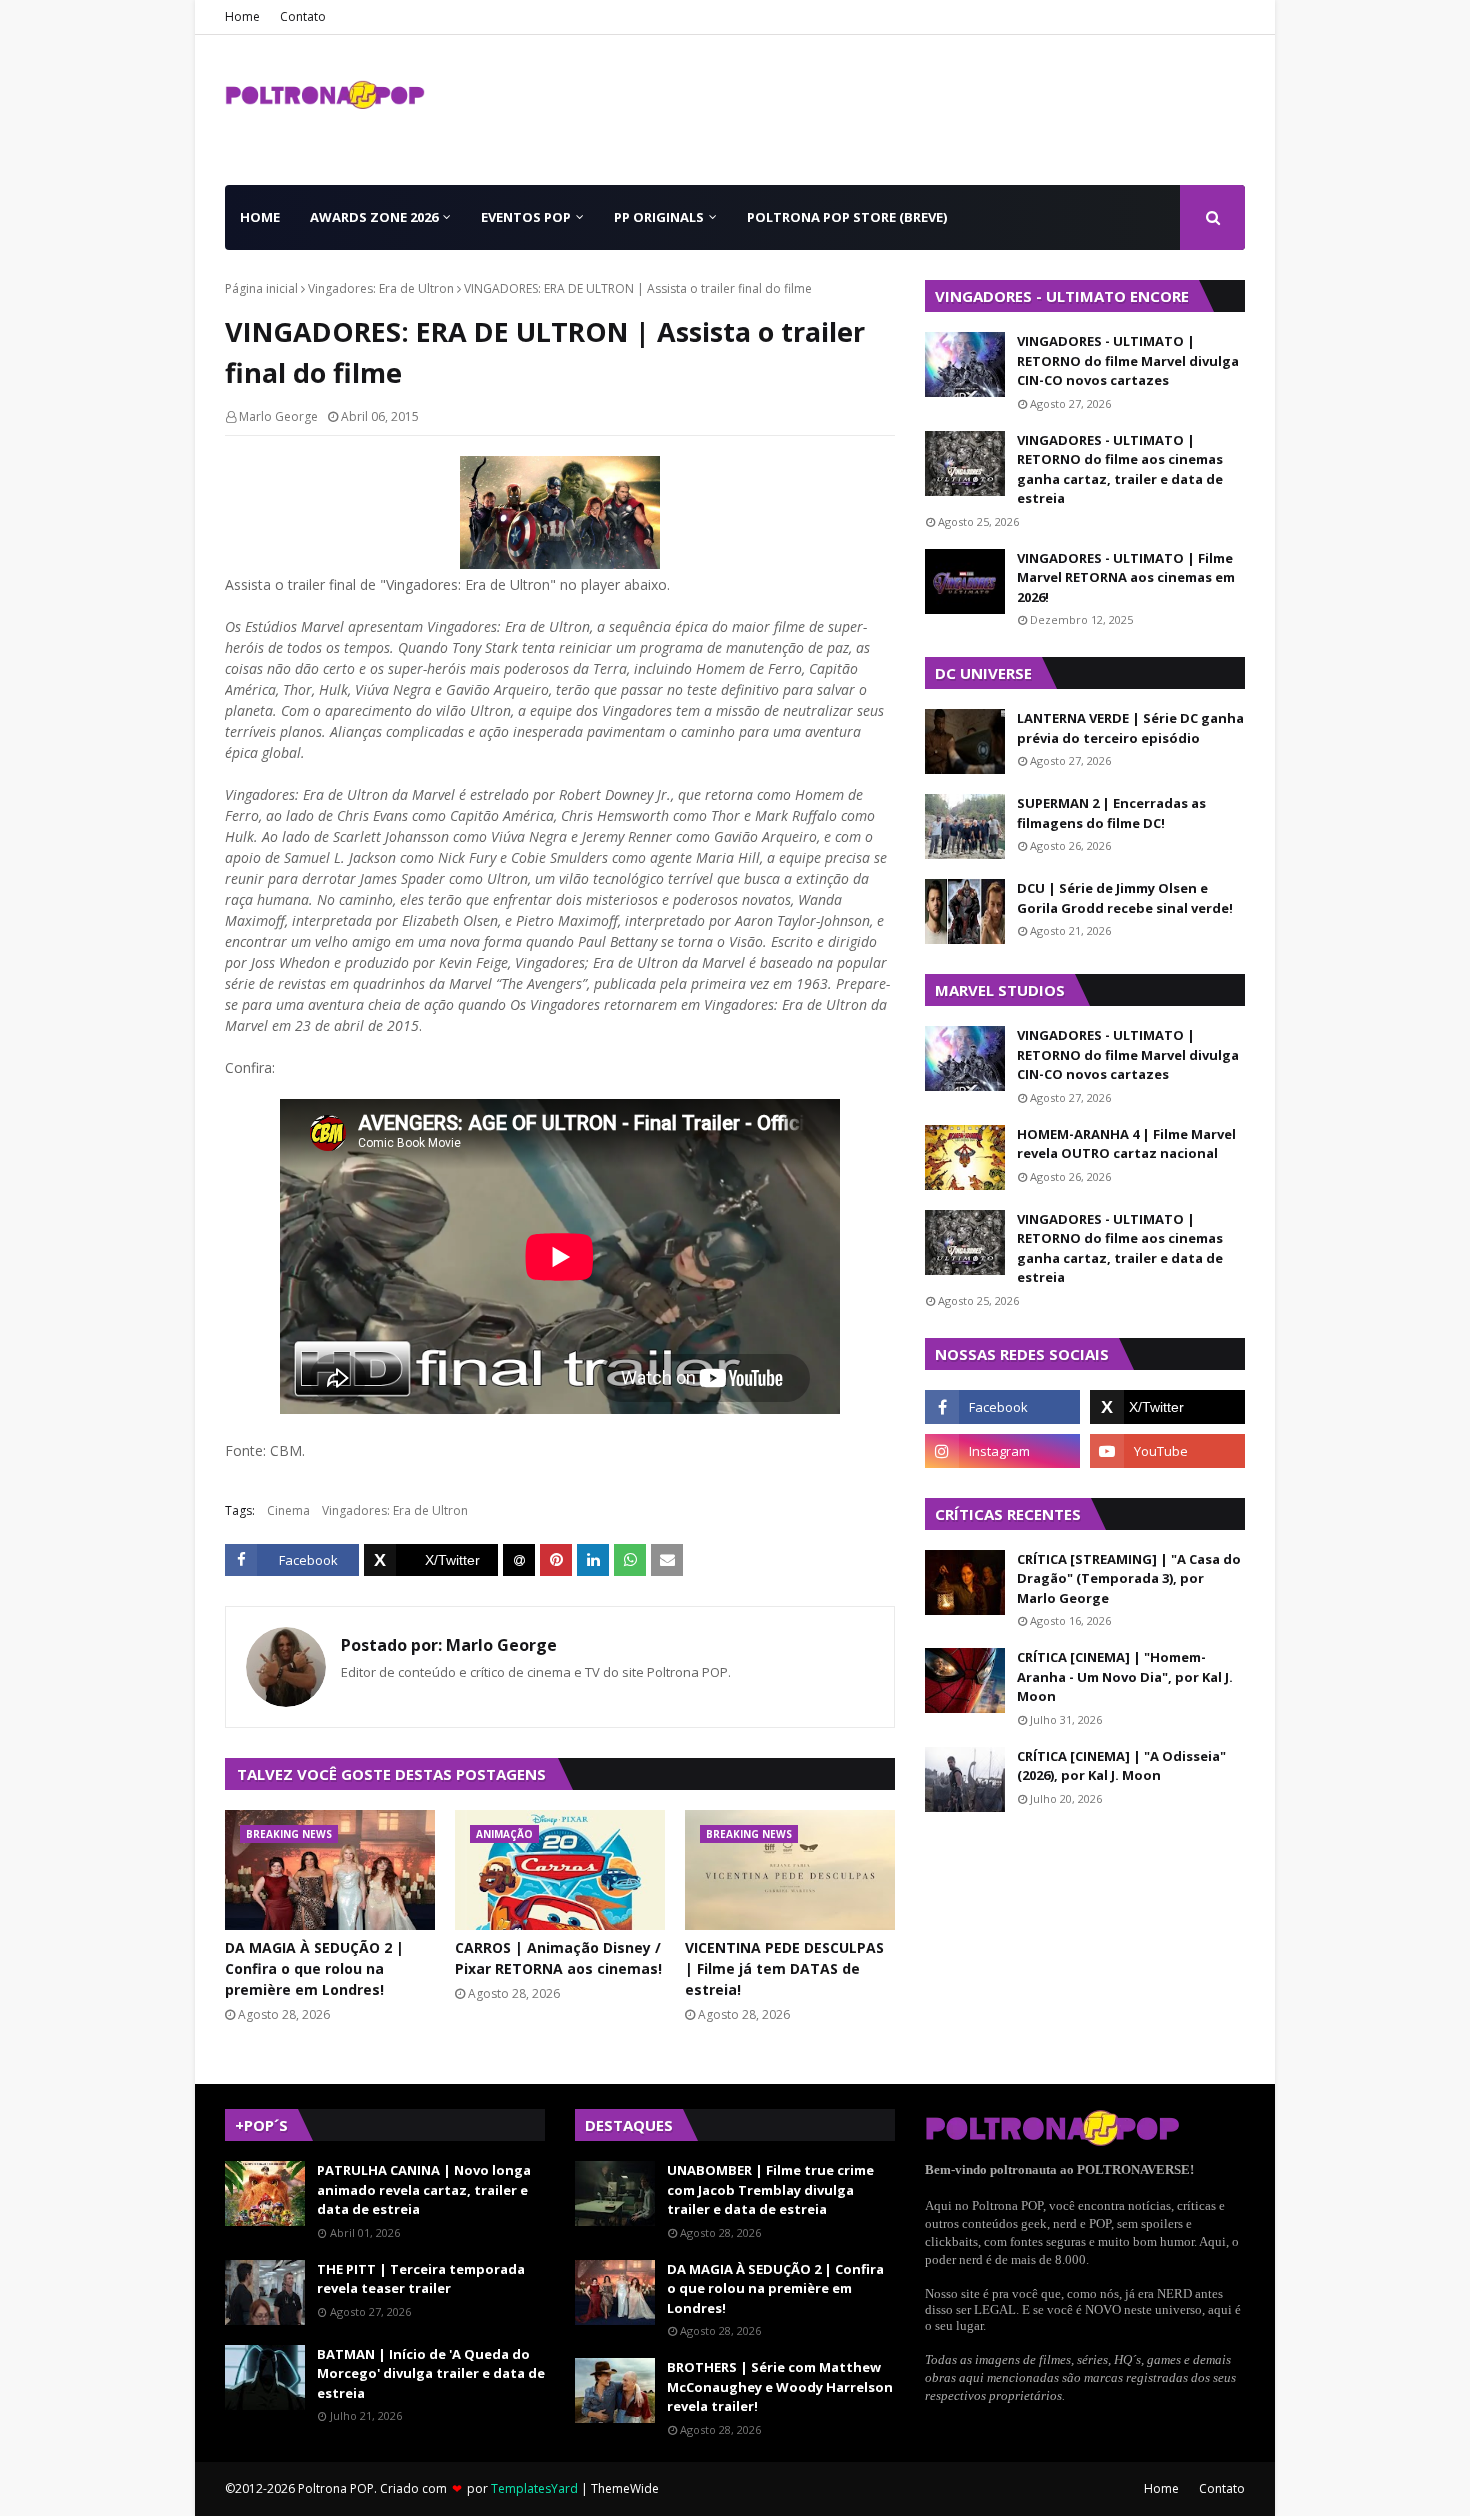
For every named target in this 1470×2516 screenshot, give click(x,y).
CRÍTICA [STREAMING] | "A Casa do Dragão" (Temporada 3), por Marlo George (1129, 1578)
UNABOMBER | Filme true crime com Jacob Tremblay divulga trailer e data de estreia (770, 2189)
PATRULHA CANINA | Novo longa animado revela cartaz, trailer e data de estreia (424, 2189)
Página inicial (261, 288)
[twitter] (1167, 1407)
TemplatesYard (534, 2488)
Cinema (288, 1510)
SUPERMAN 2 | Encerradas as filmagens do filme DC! (1111, 813)
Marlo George (278, 416)
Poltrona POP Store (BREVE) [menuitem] (847, 217)
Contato (303, 16)
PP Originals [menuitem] (659, 217)
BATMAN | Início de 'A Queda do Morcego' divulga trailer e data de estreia (431, 2373)
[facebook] (1002, 1407)
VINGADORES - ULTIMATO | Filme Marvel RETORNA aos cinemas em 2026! (1126, 577)
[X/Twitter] (431, 1560)
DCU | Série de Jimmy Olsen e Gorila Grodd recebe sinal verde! (1125, 898)
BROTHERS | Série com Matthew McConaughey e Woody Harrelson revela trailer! (780, 2386)
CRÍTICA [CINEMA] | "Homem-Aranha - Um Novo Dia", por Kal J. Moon (1125, 1676)
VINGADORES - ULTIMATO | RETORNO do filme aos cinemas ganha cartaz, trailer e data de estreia (1120, 469)
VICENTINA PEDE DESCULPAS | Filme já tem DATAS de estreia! (784, 1968)
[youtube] (1167, 1451)
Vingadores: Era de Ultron (381, 288)
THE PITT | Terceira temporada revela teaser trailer (421, 2279)
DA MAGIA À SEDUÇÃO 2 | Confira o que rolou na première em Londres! (314, 1968)
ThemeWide (625, 2488)
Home (242, 16)
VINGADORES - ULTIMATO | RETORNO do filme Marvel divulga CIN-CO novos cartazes (1128, 360)
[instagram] (1002, 1451)
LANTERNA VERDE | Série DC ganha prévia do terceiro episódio (1130, 728)
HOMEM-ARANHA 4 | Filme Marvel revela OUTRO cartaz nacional (1126, 1144)
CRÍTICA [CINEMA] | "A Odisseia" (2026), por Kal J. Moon (1121, 1766)
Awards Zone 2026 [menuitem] (374, 217)
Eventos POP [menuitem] (526, 217)
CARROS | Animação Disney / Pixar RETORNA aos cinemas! (558, 1958)
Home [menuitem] (260, 217)
